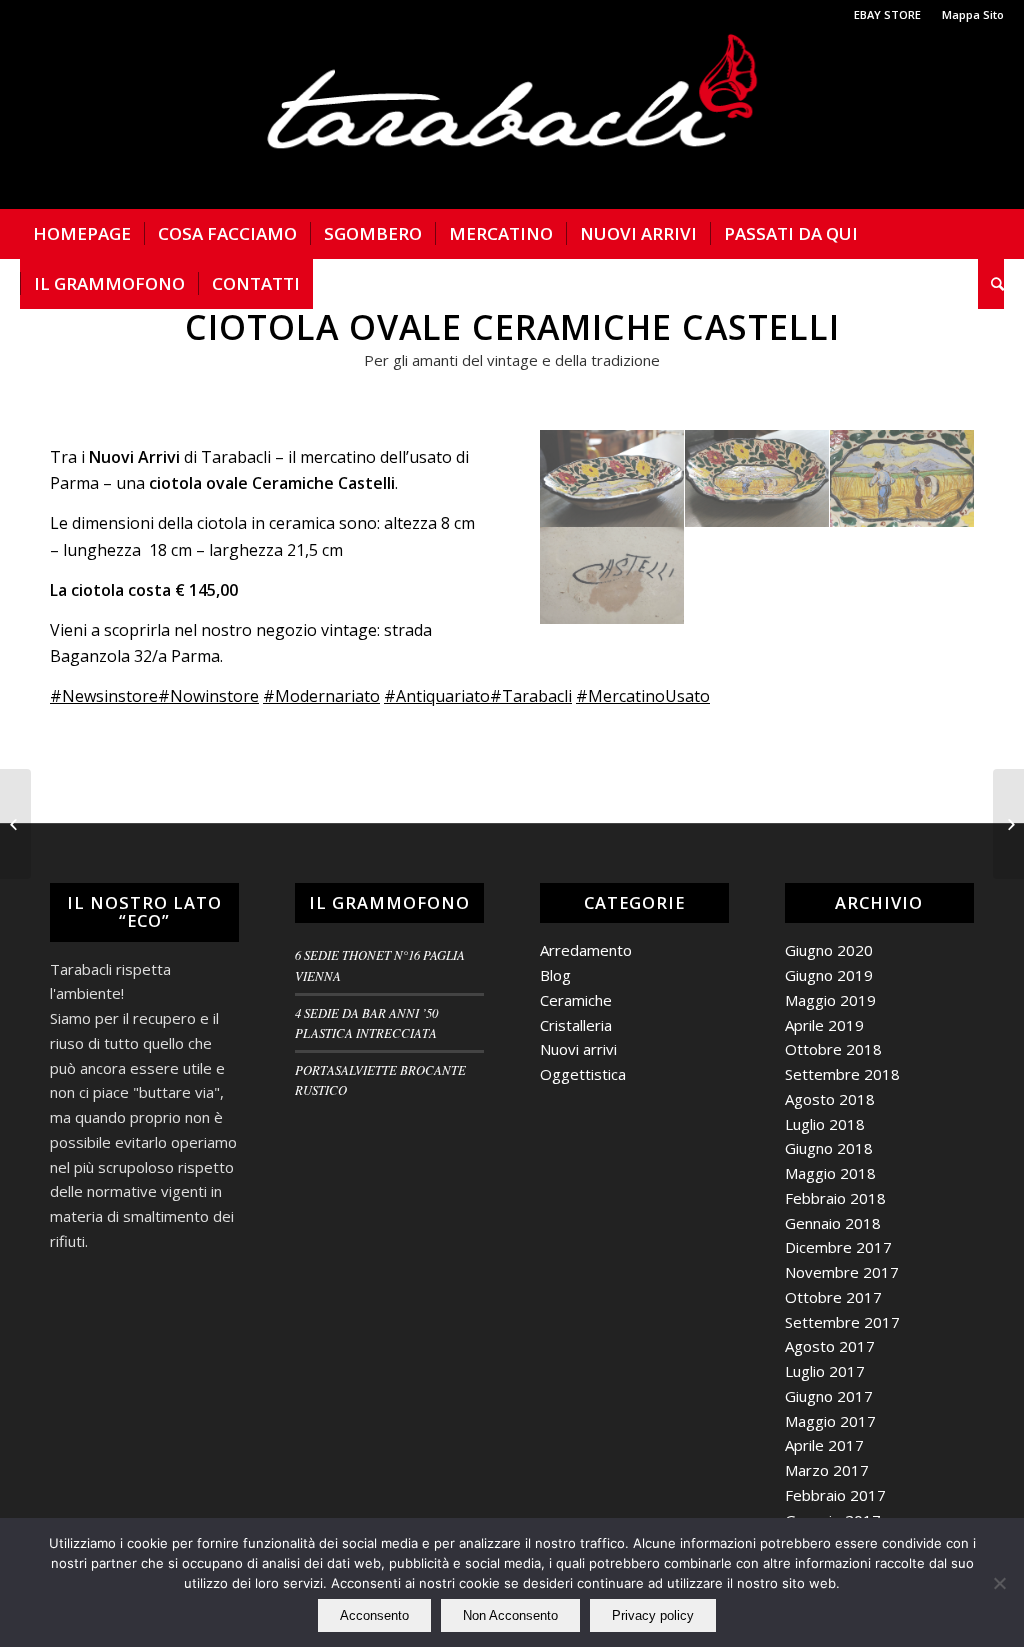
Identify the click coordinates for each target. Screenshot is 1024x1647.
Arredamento (586, 950)
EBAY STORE (887, 14)
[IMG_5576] (757, 478)
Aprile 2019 (824, 1025)
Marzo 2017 (827, 1470)
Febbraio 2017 (835, 1495)
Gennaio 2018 (833, 1223)
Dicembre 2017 (838, 1247)
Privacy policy (653, 1615)
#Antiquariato (437, 696)
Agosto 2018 (830, 1099)
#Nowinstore (208, 696)
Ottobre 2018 (833, 1049)
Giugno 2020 (829, 950)
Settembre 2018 (842, 1074)
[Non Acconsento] (999, 1583)
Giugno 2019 (829, 975)
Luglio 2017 (825, 1371)
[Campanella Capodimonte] (15, 824)
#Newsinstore (104, 696)
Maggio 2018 (830, 1173)
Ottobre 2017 (833, 1297)
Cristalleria (576, 1025)
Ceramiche (576, 1000)
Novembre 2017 (842, 1272)
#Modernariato (321, 696)
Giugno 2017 (829, 1396)
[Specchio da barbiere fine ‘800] (1008, 824)
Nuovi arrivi (578, 1049)
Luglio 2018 (825, 1124)
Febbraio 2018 (835, 1198)
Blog (555, 975)
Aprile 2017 (824, 1445)
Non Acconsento (510, 1615)
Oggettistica (583, 1074)
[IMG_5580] (612, 575)
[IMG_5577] (612, 478)
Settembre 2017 (842, 1322)
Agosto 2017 (830, 1346)
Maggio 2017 (830, 1421)
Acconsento (374, 1615)
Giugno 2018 (829, 1148)
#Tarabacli (531, 696)
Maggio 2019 (830, 1000)
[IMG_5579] (902, 478)
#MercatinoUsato (643, 696)
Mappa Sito (973, 14)
